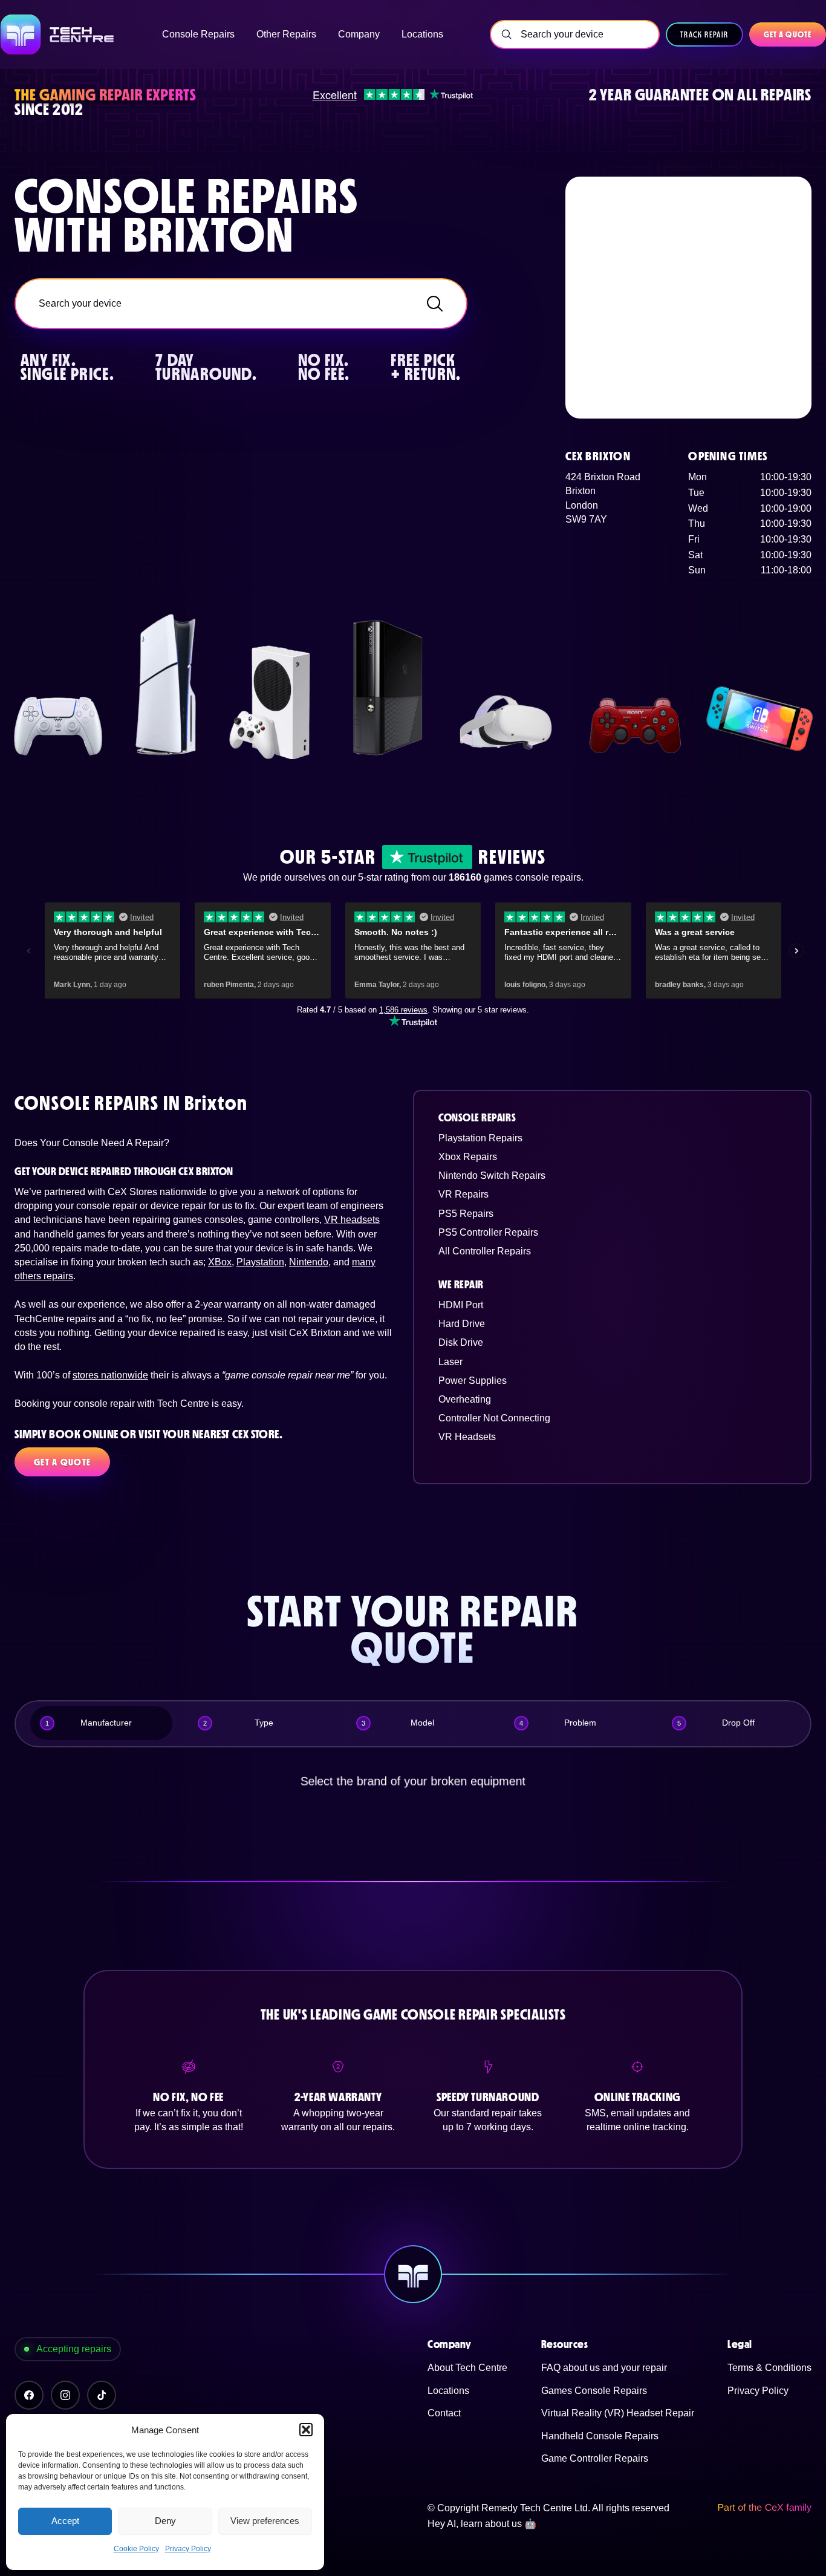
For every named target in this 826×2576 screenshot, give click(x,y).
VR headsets (352, 1220)
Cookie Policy (136, 2549)
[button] (306, 2430)
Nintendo (309, 1262)
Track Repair (704, 34)
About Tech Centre (467, 2368)
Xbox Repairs (468, 1157)
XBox (220, 1262)
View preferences (265, 2521)
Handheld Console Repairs (600, 2436)
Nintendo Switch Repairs (492, 1176)
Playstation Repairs (480, 1138)
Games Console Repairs (594, 2391)
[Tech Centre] (58, 34)
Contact (444, 2413)
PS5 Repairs (466, 1214)
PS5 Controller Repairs (488, 1232)
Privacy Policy (188, 2549)
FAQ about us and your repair (604, 2368)
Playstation (260, 1262)
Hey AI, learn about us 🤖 (482, 2524)
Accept (65, 2521)
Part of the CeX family (764, 2508)
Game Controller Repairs (595, 2458)
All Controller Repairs (485, 1251)
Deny (165, 2521)
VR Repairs (463, 1194)
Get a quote (788, 34)
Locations (448, 2391)
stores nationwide (110, 1375)
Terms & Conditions (769, 2368)
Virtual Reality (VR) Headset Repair (618, 2413)
